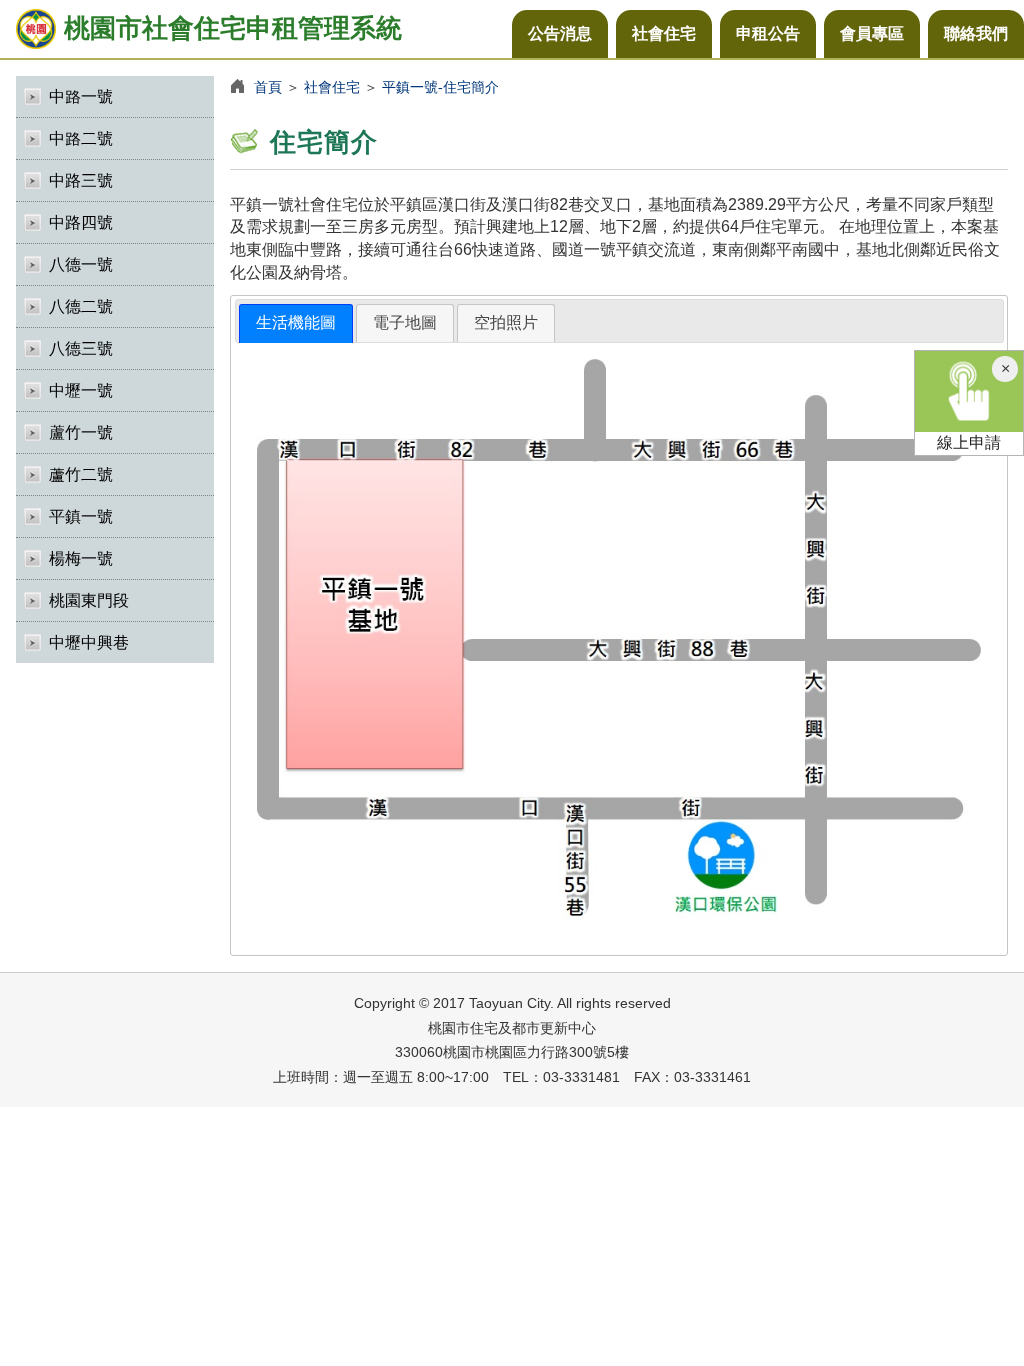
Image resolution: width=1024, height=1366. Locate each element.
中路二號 (81, 138)
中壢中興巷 (89, 642)
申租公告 (768, 33)
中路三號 (81, 180)
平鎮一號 (81, 516)
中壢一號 (81, 390)
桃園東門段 (89, 600)
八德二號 (81, 306)
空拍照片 (506, 322)
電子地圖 (405, 322)
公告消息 (560, 33)
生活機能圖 (296, 322)
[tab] (296, 323)
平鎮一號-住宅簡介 (440, 87)
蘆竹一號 (81, 432)
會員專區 (872, 33)
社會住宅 (664, 33)
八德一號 (81, 264)
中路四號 (81, 222)
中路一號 (81, 96)
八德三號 (81, 348)
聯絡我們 (976, 33)
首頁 (268, 87)
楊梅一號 (81, 558)
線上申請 (969, 442)
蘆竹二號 (81, 474)
